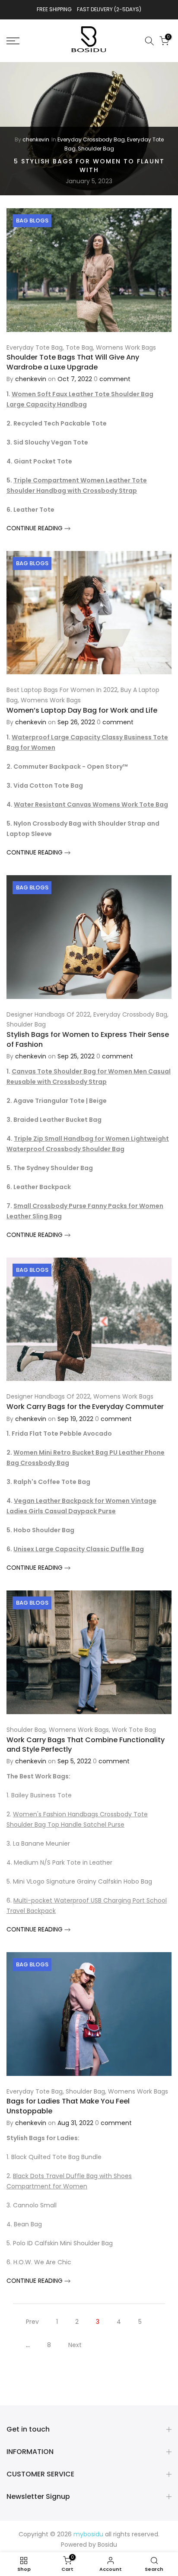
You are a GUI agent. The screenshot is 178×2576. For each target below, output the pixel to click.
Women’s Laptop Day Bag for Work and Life (82, 710)
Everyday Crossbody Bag (91, 139)
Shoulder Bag (96, 149)
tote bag (79, 347)
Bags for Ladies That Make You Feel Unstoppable (68, 2106)
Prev (32, 2322)
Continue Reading (35, 528)
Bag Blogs (32, 221)
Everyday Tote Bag (35, 347)
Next (75, 2345)
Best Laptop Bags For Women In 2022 (62, 690)
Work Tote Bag (134, 1730)
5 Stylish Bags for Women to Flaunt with (89, 166)
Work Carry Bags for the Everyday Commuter (85, 1407)
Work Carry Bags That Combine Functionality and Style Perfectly (86, 1745)
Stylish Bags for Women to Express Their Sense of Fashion (88, 1039)
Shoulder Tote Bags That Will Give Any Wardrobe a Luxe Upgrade (73, 362)
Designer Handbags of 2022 (48, 1014)
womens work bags (126, 347)
